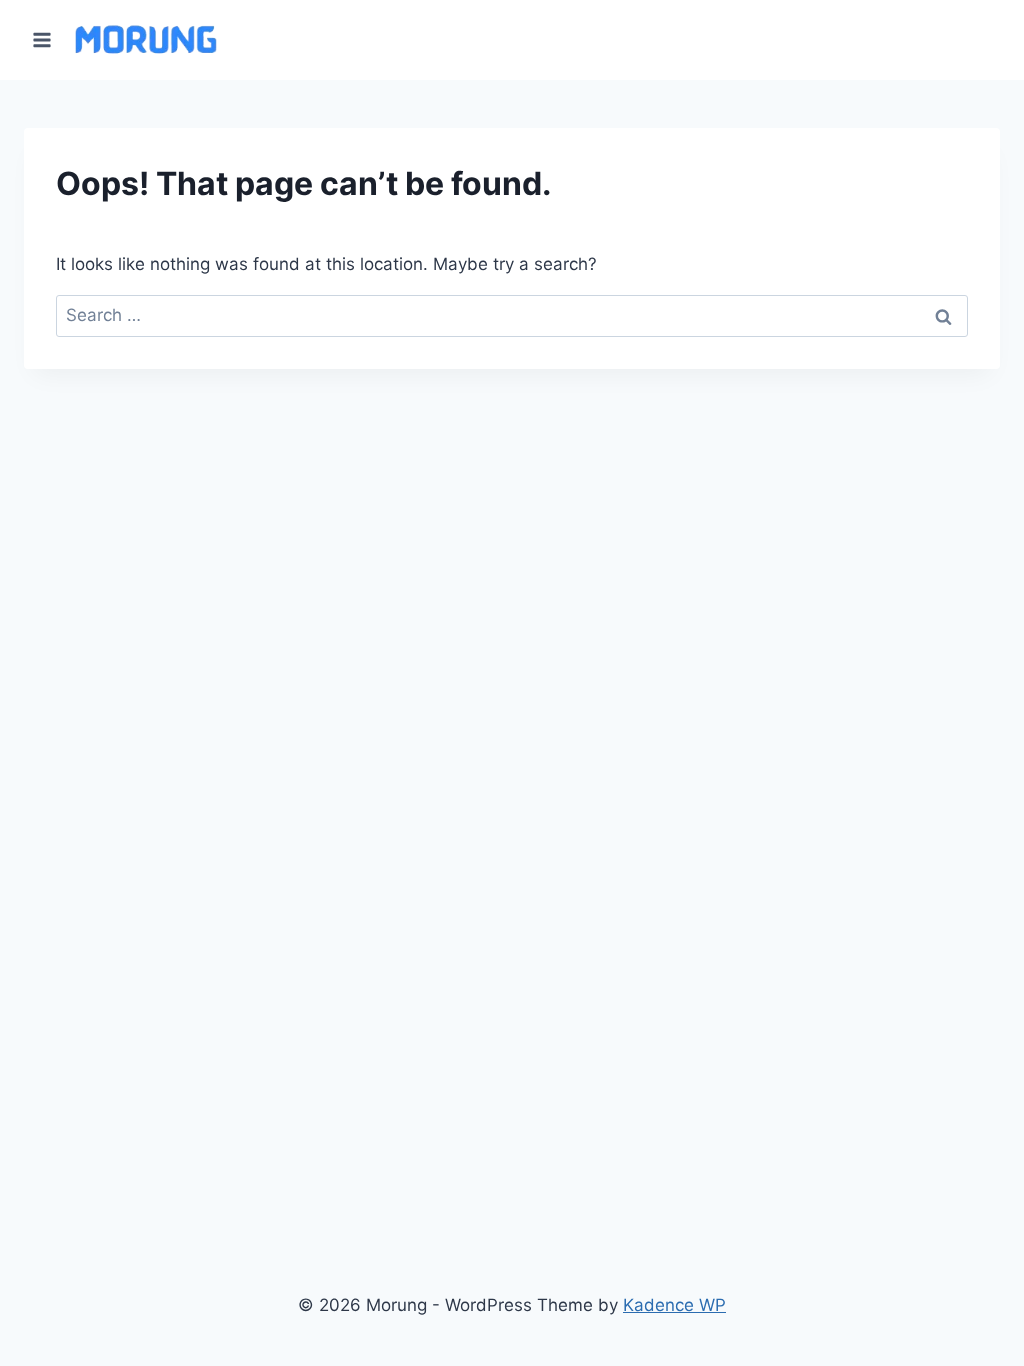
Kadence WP (674, 1305)
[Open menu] (42, 39)
